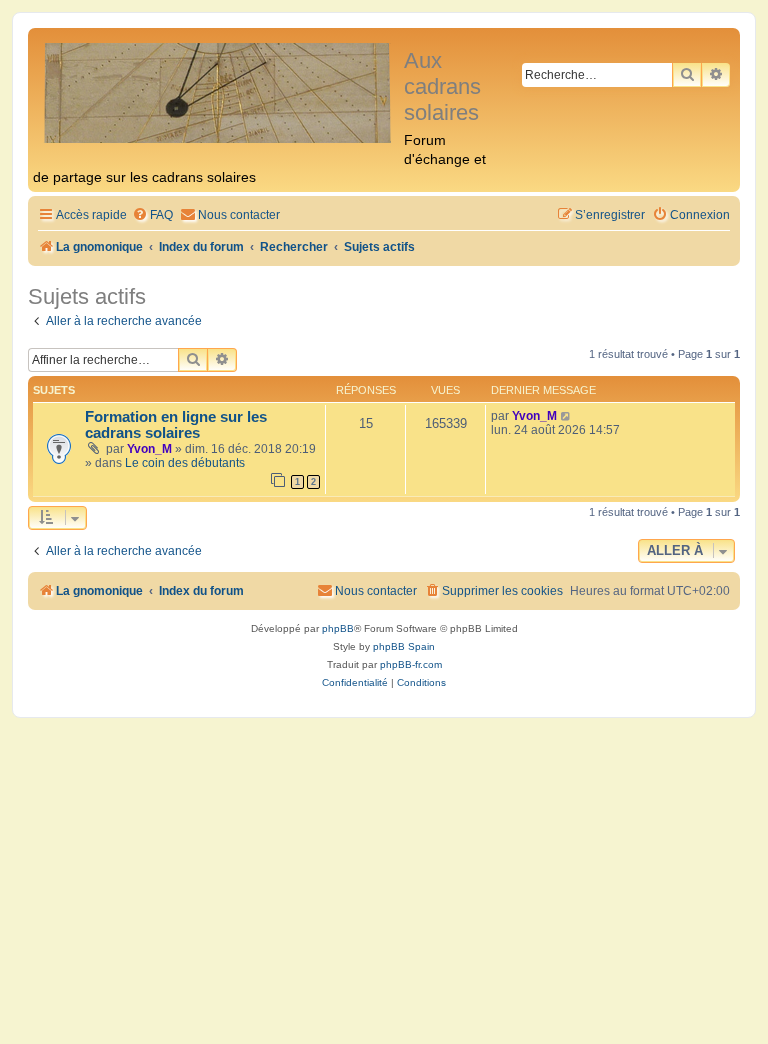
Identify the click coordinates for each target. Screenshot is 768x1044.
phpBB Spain (404, 646)
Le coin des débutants (185, 463)
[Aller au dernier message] (566, 416)
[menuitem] (152, 215)
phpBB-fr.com (411, 664)
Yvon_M (149, 449)
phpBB (338, 628)
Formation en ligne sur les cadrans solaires (176, 425)
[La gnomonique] (218, 91)
